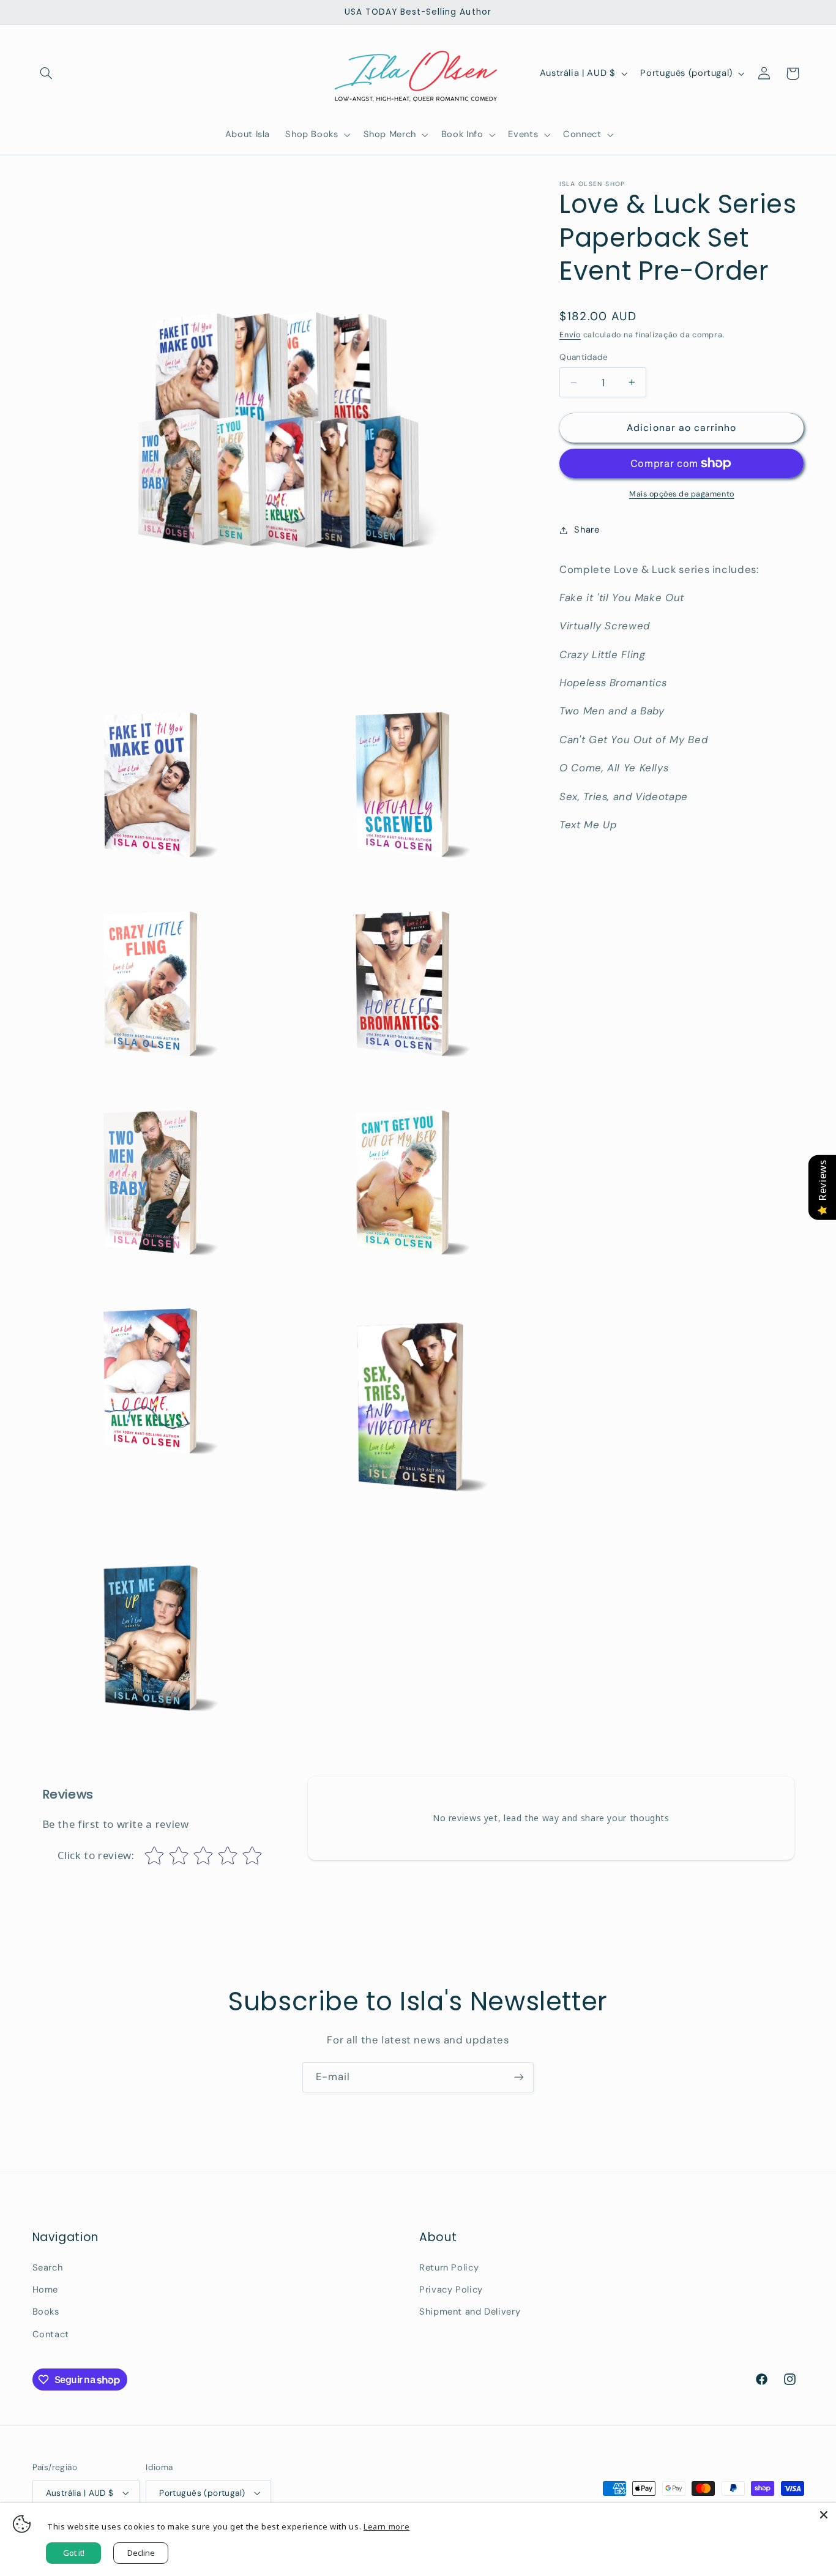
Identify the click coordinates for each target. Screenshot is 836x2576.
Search (48, 2267)
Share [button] (587, 530)
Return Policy (449, 2267)
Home (46, 2290)
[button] (47, 73)
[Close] (824, 2515)
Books (46, 2312)
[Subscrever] (519, 2077)
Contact (51, 2334)
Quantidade (584, 357)
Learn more (386, 2526)
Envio (570, 335)
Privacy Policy (451, 2290)
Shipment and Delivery (470, 2312)
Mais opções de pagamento (682, 494)
